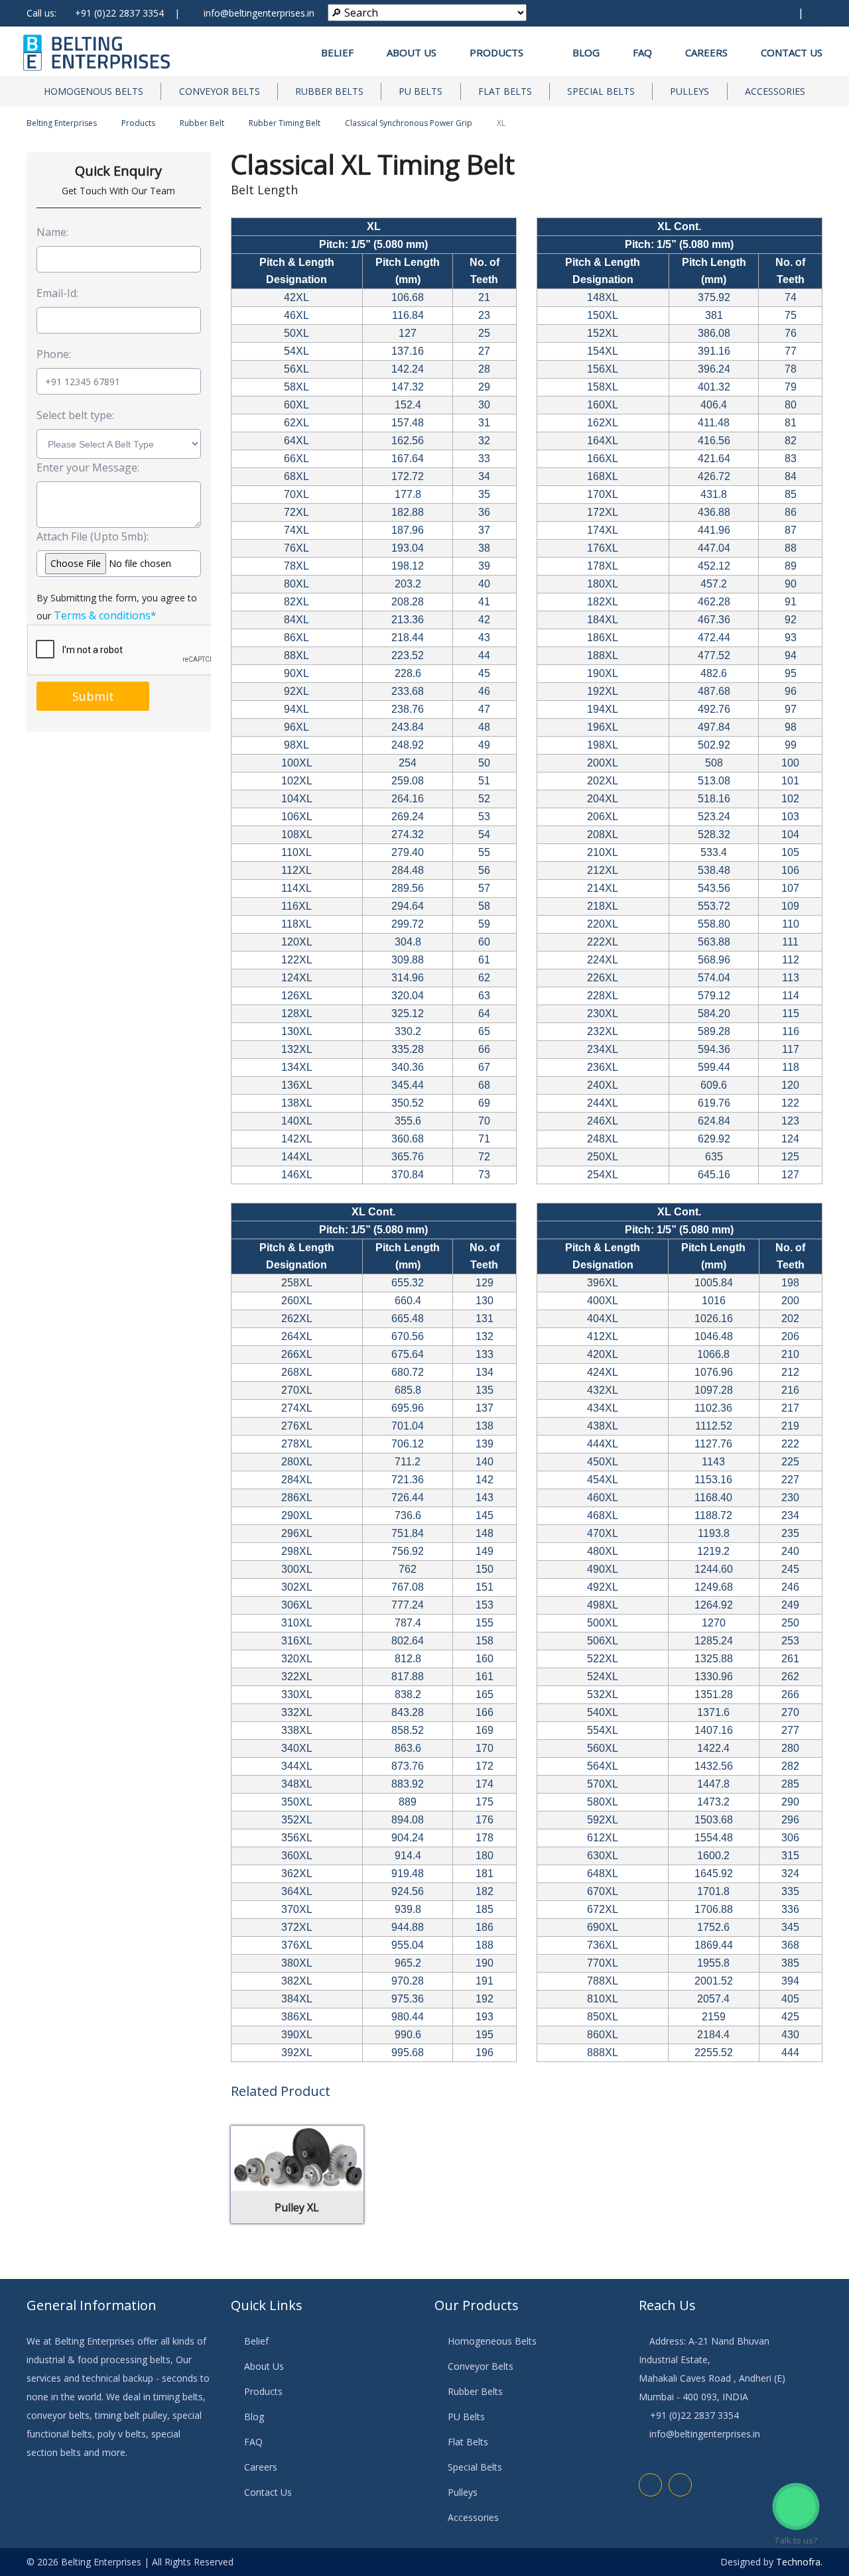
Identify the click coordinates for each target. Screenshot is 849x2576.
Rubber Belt (202, 123)
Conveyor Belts (220, 91)
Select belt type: (75, 415)
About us (412, 52)
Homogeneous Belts (492, 2341)
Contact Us (792, 52)
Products (500, 52)
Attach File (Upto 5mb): (93, 536)
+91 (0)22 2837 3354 (119, 13)
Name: (52, 232)
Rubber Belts (329, 91)
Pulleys (689, 91)
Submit (93, 696)
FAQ (642, 52)
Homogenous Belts (94, 91)
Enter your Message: (88, 467)
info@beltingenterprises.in (259, 13)
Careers (706, 52)
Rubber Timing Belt (285, 123)
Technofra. (799, 2562)
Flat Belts (505, 91)
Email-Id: (57, 293)
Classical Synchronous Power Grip (409, 123)
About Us (264, 2366)
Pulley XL (297, 2207)
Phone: (54, 354)
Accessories (775, 91)
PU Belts (421, 91)
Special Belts (601, 91)
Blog (586, 52)
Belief (337, 52)
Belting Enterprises (62, 123)
